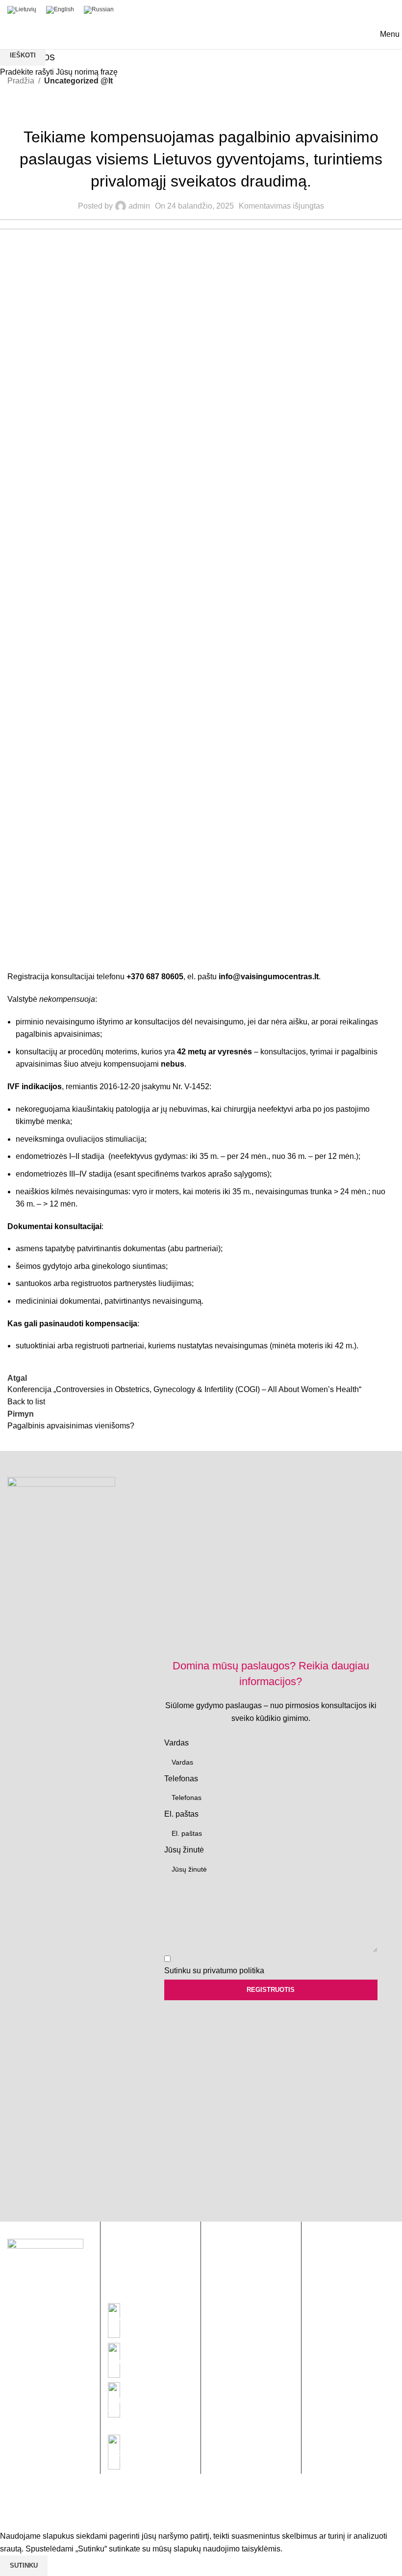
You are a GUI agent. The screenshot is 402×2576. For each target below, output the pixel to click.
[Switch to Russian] (99, 10)
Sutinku (24, 2565)
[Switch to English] (60, 10)
